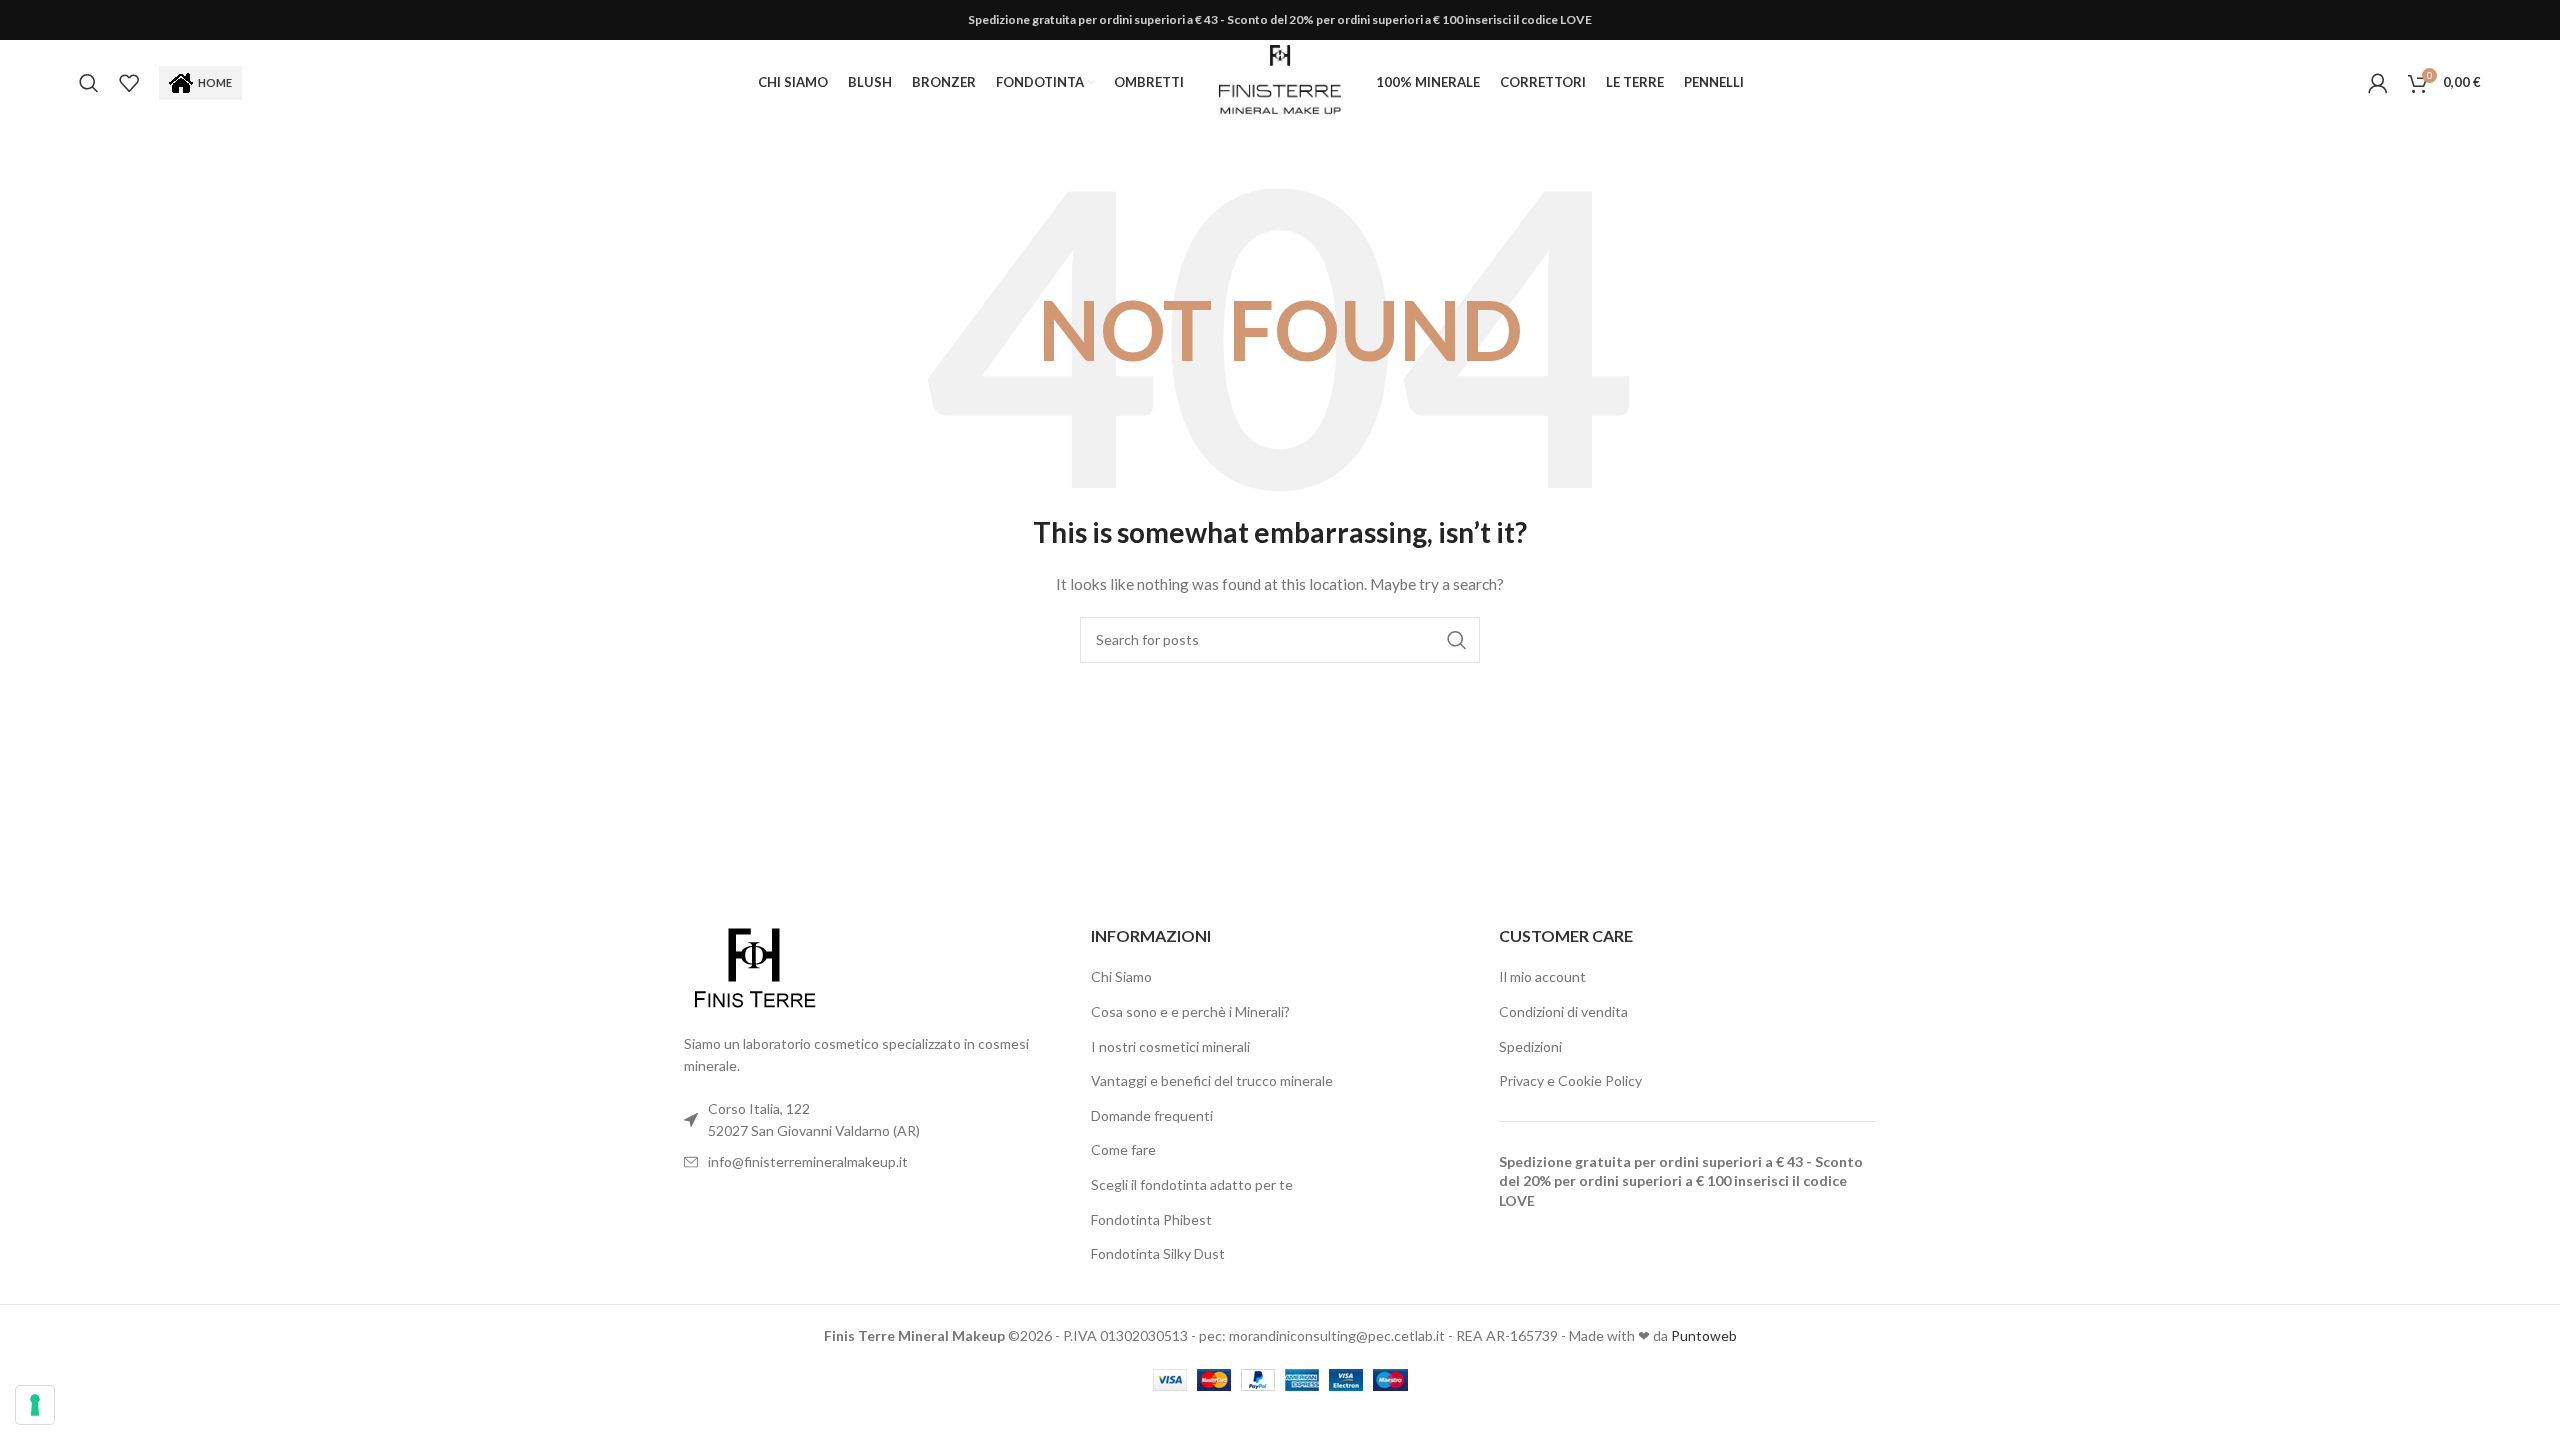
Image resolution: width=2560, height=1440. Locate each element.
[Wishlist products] (129, 83)
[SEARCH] (1457, 640)
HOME (215, 82)
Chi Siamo (1121, 976)
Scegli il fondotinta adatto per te (1192, 1184)
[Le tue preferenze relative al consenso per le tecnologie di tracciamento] (35, 1405)
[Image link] (754, 967)
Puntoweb (1704, 1335)
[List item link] (872, 1162)
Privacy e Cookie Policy (1570, 1080)
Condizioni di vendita (1563, 1011)
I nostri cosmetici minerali (1170, 1046)
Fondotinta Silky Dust (1158, 1253)
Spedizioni (1530, 1046)
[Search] (89, 83)
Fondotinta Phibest (1151, 1219)
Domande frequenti (1152, 1115)
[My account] (2378, 83)
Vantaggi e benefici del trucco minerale (1212, 1080)
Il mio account (1542, 976)
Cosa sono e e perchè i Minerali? (1190, 1011)
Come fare (1123, 1149)
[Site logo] (1279, 80)
